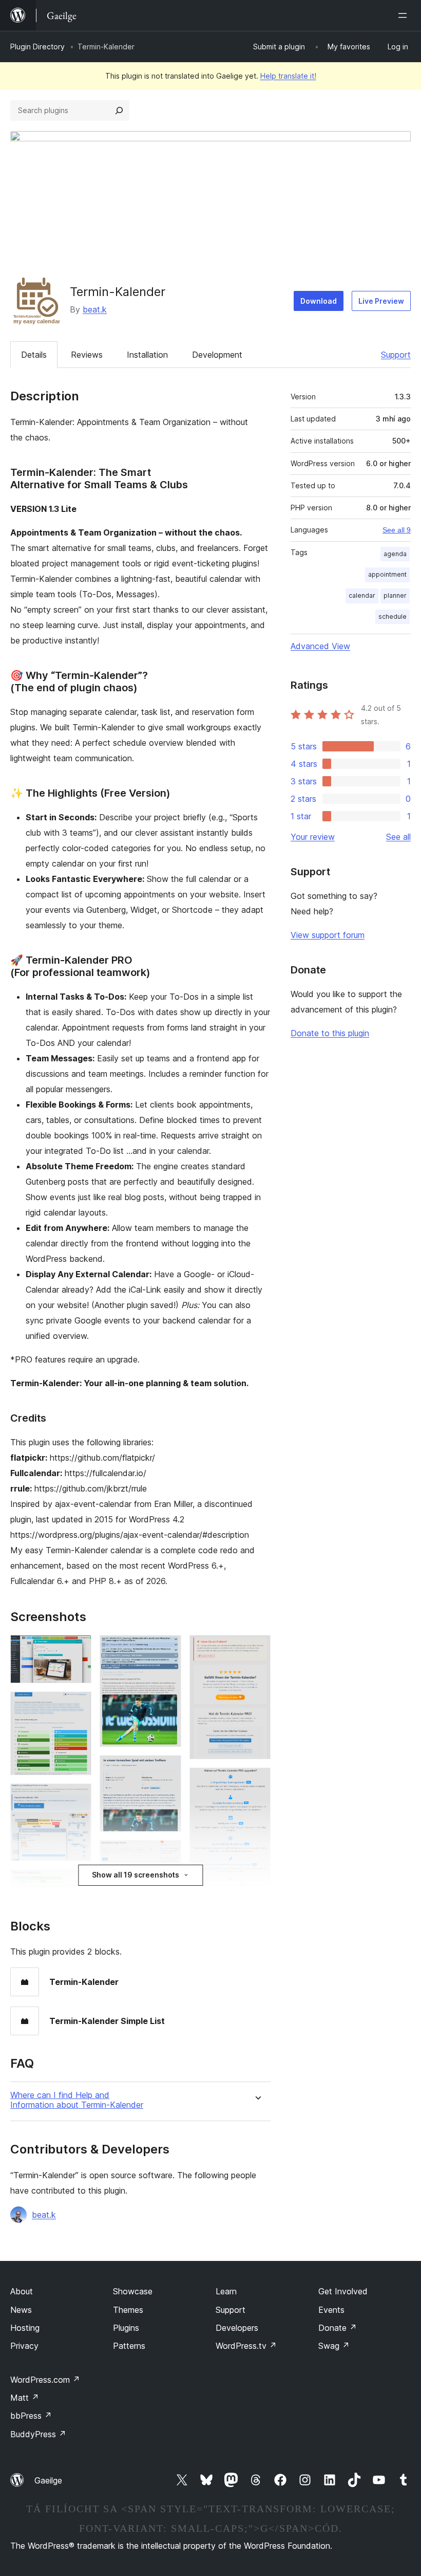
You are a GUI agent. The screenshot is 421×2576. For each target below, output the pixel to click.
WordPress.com (45, 2380)
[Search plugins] (119, 111)
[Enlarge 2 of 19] (78, 1705)
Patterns (129, 2346)
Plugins (126, 2328)
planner (395, 595)
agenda (395, 554)
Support (396, 355)
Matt (25, 2398)
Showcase (133, 2291)
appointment (387, 574)
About (22, 2291)
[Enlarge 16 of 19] (257, 1781)
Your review (313, 837)
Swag (334, 2346)
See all (398, 837)
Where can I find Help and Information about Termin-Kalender (77, 2100)
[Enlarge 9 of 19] (167, 1854)
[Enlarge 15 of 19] (257, 1649)
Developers (237, 2328)
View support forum (328, 935)
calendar (362, 595)
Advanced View (320, 646)
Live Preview (381, 301)
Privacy (24, 2346)
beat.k (95, 309)
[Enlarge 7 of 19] (167, 1649)
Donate (338, 2328)
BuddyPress (38, 2434)
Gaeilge (48, 2480)
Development (217, 355)
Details (34, 355)
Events (331, 2310)
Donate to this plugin (330, 1033)
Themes (128, 2310)
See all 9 (397, 530)
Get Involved (343, 2291)
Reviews (87, 355)
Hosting (25, 2328)
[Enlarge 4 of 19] (78, 1883)
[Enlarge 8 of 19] (167, 1769)
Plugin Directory (37, 47)
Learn (226, 2291)
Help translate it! (288, 76)
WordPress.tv (246, 2346)
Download (319, 301)
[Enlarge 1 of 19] (78, 1649)
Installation (147, 355)
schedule (393, 617)
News (21, 2310)
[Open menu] (405, 15)
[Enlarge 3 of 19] (78, 1797)
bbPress (31, 2416)
